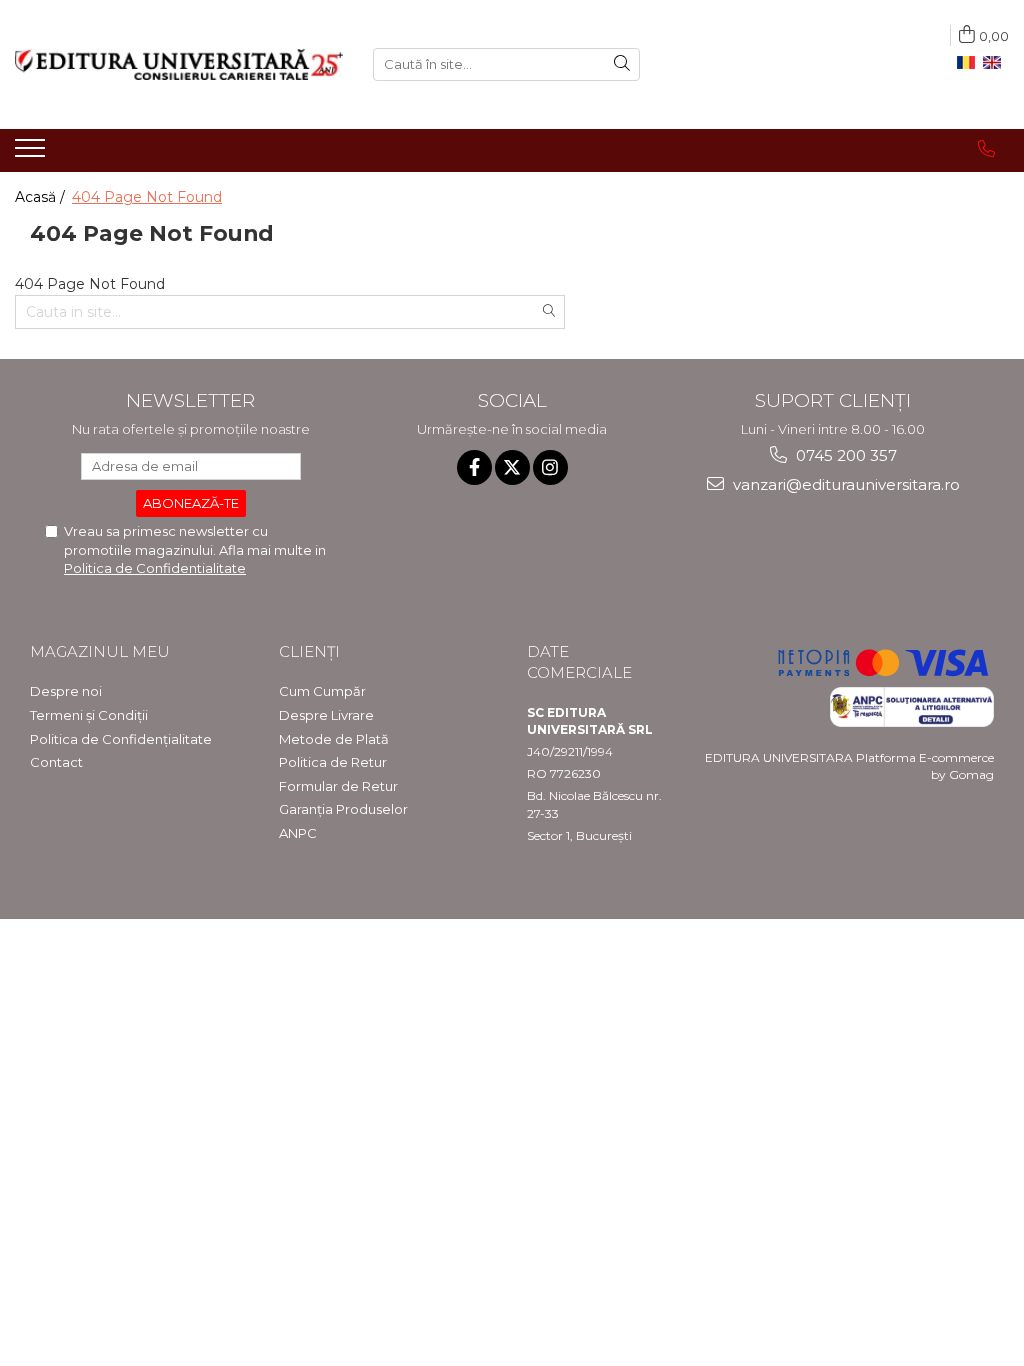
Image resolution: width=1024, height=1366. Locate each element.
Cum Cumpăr (322, 691)
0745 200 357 (844, 455)
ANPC (298, 833)
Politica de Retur (333, 762)
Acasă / (42, 197)
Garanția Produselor (343, 809)
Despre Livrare (326, 715)
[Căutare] (622, 64)
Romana (970, 63)
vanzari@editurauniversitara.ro (844, 484)
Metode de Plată (334, 739)
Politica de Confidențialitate (121, 739)
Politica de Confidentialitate (155, 568)
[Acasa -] (179, 64)
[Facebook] (474, 467)
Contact (56, 762)
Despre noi (66, 691)
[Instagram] (550, 467)
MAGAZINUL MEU (100, 651)
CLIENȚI (309, 651)
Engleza (996, 63)
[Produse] (32, 154)
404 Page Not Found (147, 197)
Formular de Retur (338, 786)
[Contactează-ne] (986, 149)
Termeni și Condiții (89, 715)
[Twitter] (512, 467)
